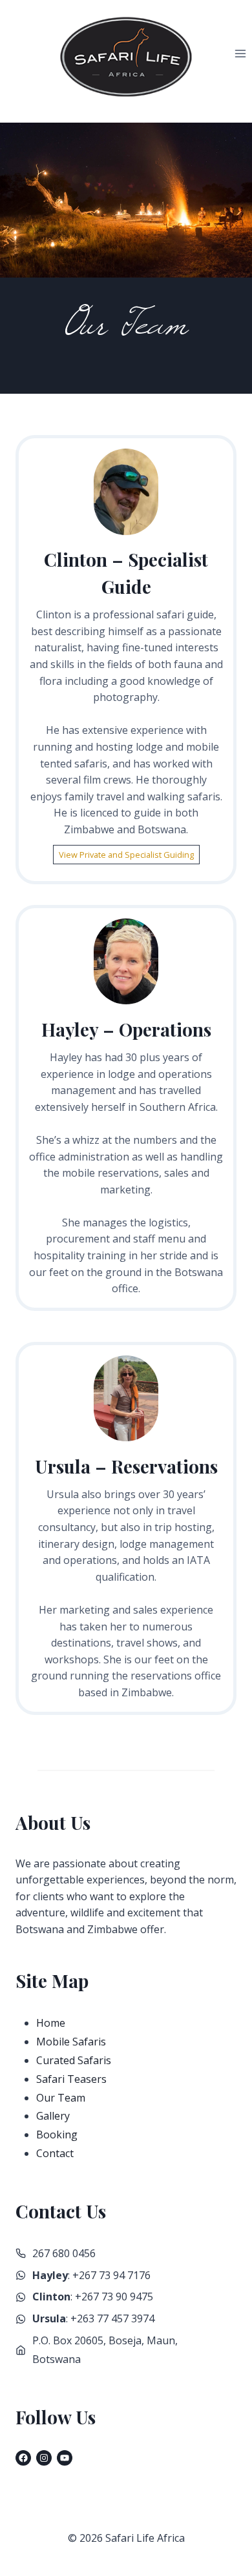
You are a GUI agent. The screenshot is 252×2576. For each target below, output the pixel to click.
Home (51, 2023)
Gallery (53, 2116)
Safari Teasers (71, 2079)
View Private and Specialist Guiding (126, 855)
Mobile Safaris (71, 2042)
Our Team (61, 2098)
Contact (55, 2153)
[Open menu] (240, 54)
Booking (57, 2135)
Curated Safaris (74, 2060)
